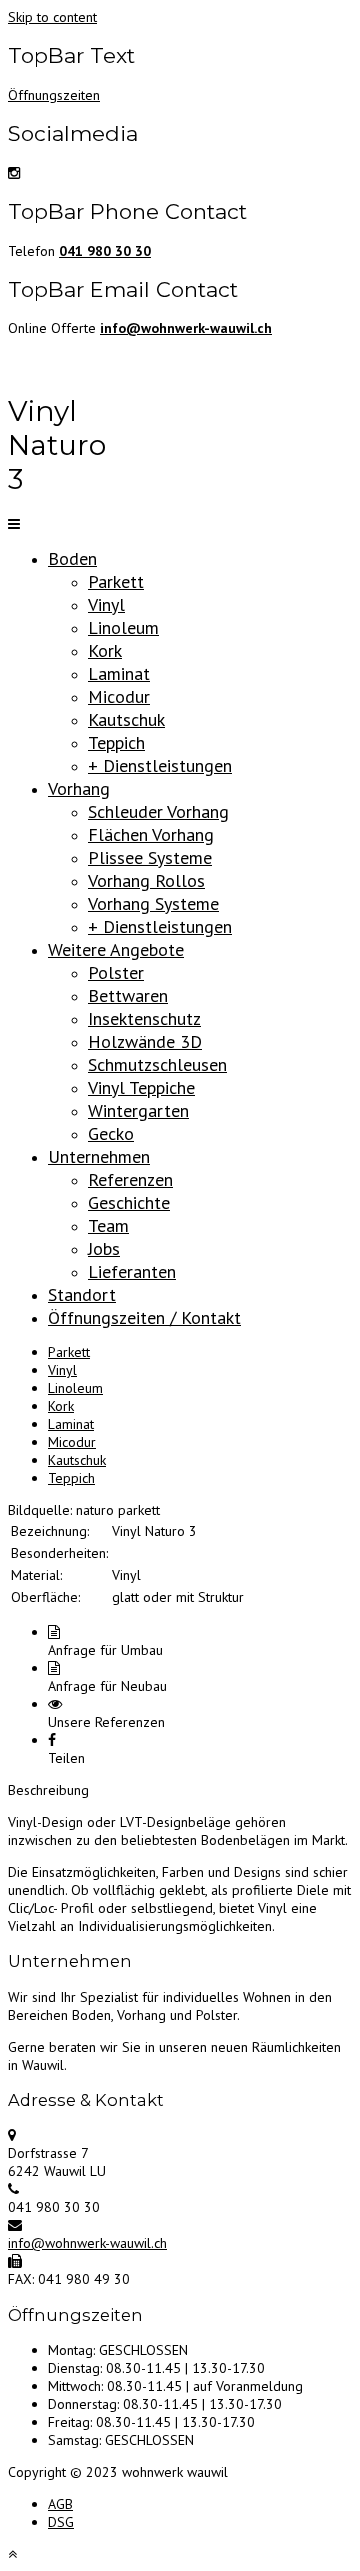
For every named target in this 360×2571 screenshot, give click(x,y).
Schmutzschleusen (157, 1064)
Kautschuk (126, 719)
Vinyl (106, 604)
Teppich (116, 742)
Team (108, 1225)
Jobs (104, 1248)
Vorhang (79, 788)
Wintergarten (138, 1110)
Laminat (119, 673)
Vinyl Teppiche (141, 1087)
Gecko (111, 1133)
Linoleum (123, 627)
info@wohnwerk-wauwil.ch (87, 2243)
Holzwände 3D (145, 1041)
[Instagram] (14, 173)
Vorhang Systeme (153, 903)
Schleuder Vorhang (158, 811)
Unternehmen (99, 1156)
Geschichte (129, 1202)
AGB (60, 2504)
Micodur (119, 696)
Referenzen (130, 1179)
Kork (105, 650)
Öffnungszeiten (54, 95)
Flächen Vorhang (151, 834)
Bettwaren (128, 995)
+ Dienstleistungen (160, 765)
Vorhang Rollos (146, 880)
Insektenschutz (144, 1018)
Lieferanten (132, 1271)
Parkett (116, 581)
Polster (116, 972)
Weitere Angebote (116, 949)
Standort (82, 1294)
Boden (72, 558)
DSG (61, 2522)
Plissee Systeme (150, 857)
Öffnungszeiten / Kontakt (144, 1317)
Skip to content (52, 17)
